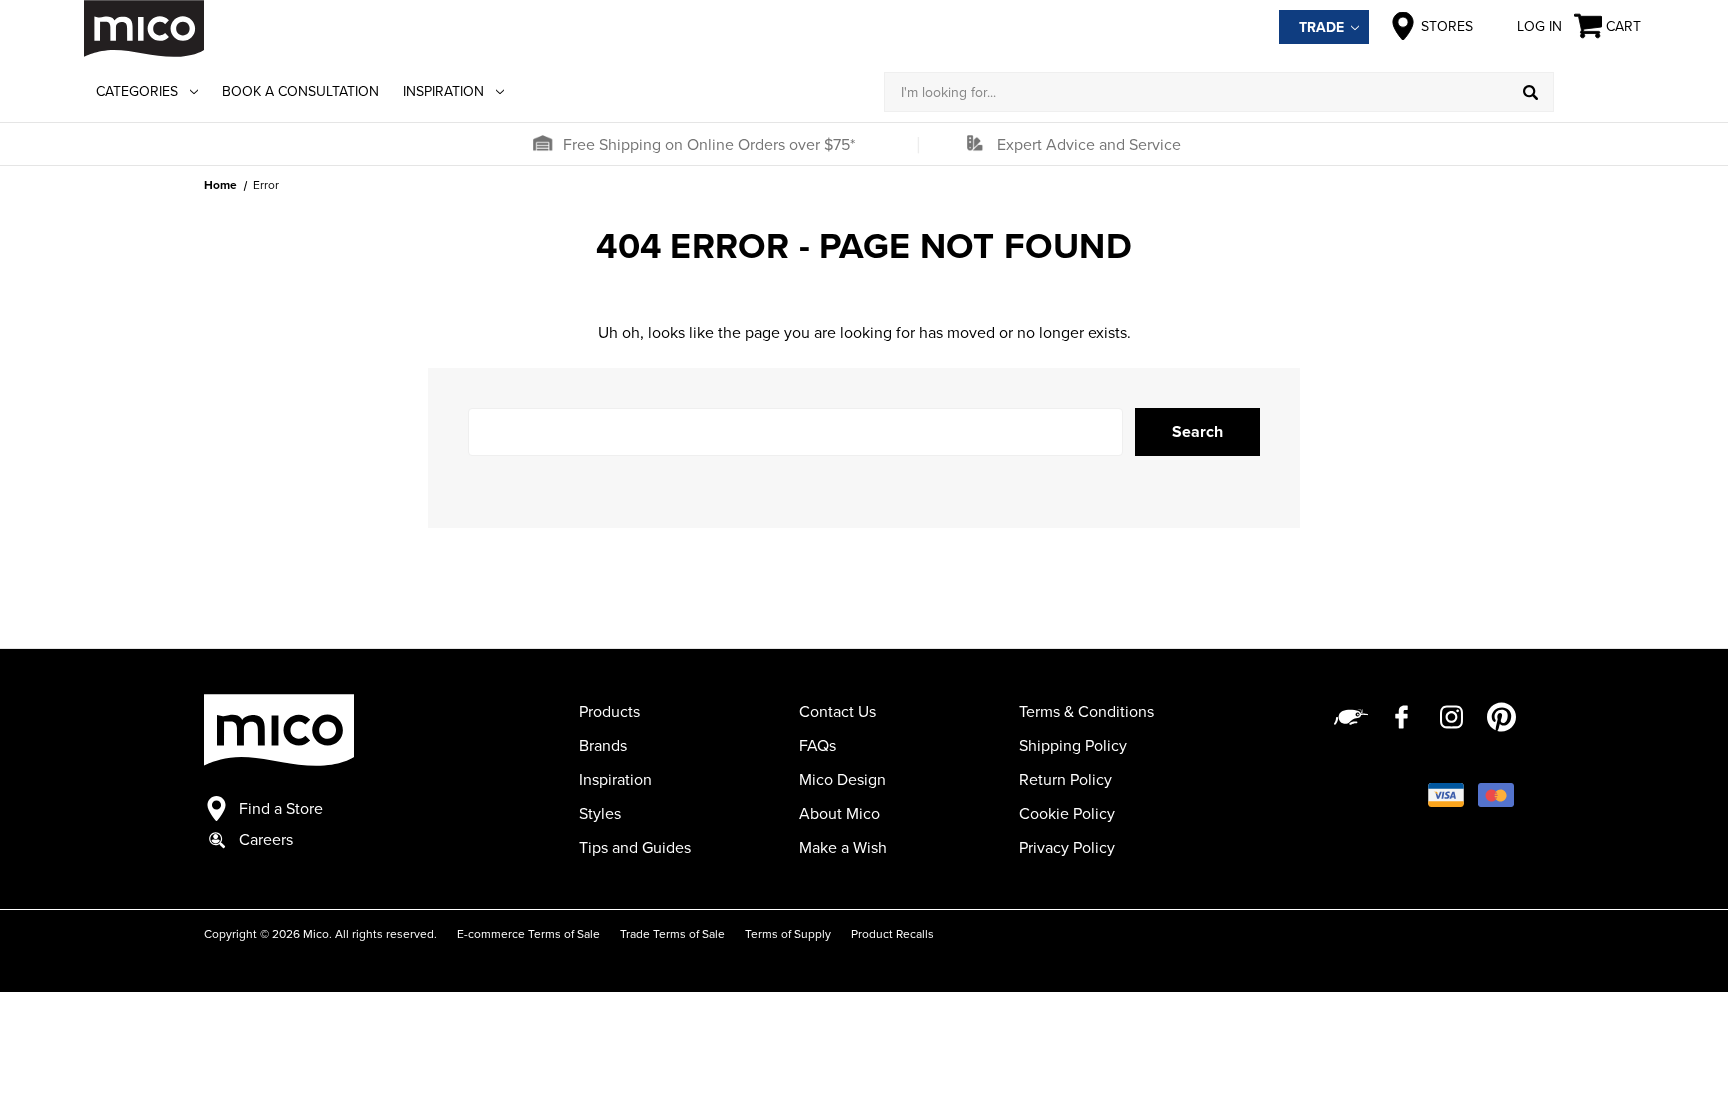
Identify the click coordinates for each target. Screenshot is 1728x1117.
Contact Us (837, 711)
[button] (542, 144)
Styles (600, 813)
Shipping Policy (1073, 745)
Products (609, 711)
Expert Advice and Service (1089, 144)
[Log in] (1599, 92)
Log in (1539, 26)
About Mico (839, 813)
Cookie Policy (1067, 813)
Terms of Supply (788, 933)
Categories (137, 91)
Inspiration (443, 91)
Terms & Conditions (1086, 711)
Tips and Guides (635, 847)
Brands (603, 745)
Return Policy (1065, 779)
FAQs (817, 745)
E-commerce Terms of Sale (528, 933)
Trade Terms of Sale (672, 933)
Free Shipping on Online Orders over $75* (709, 144)
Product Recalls (892, 933)
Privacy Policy (1067, 847)
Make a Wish (843, 847)
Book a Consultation (300, 91)
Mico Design (842, 779)
